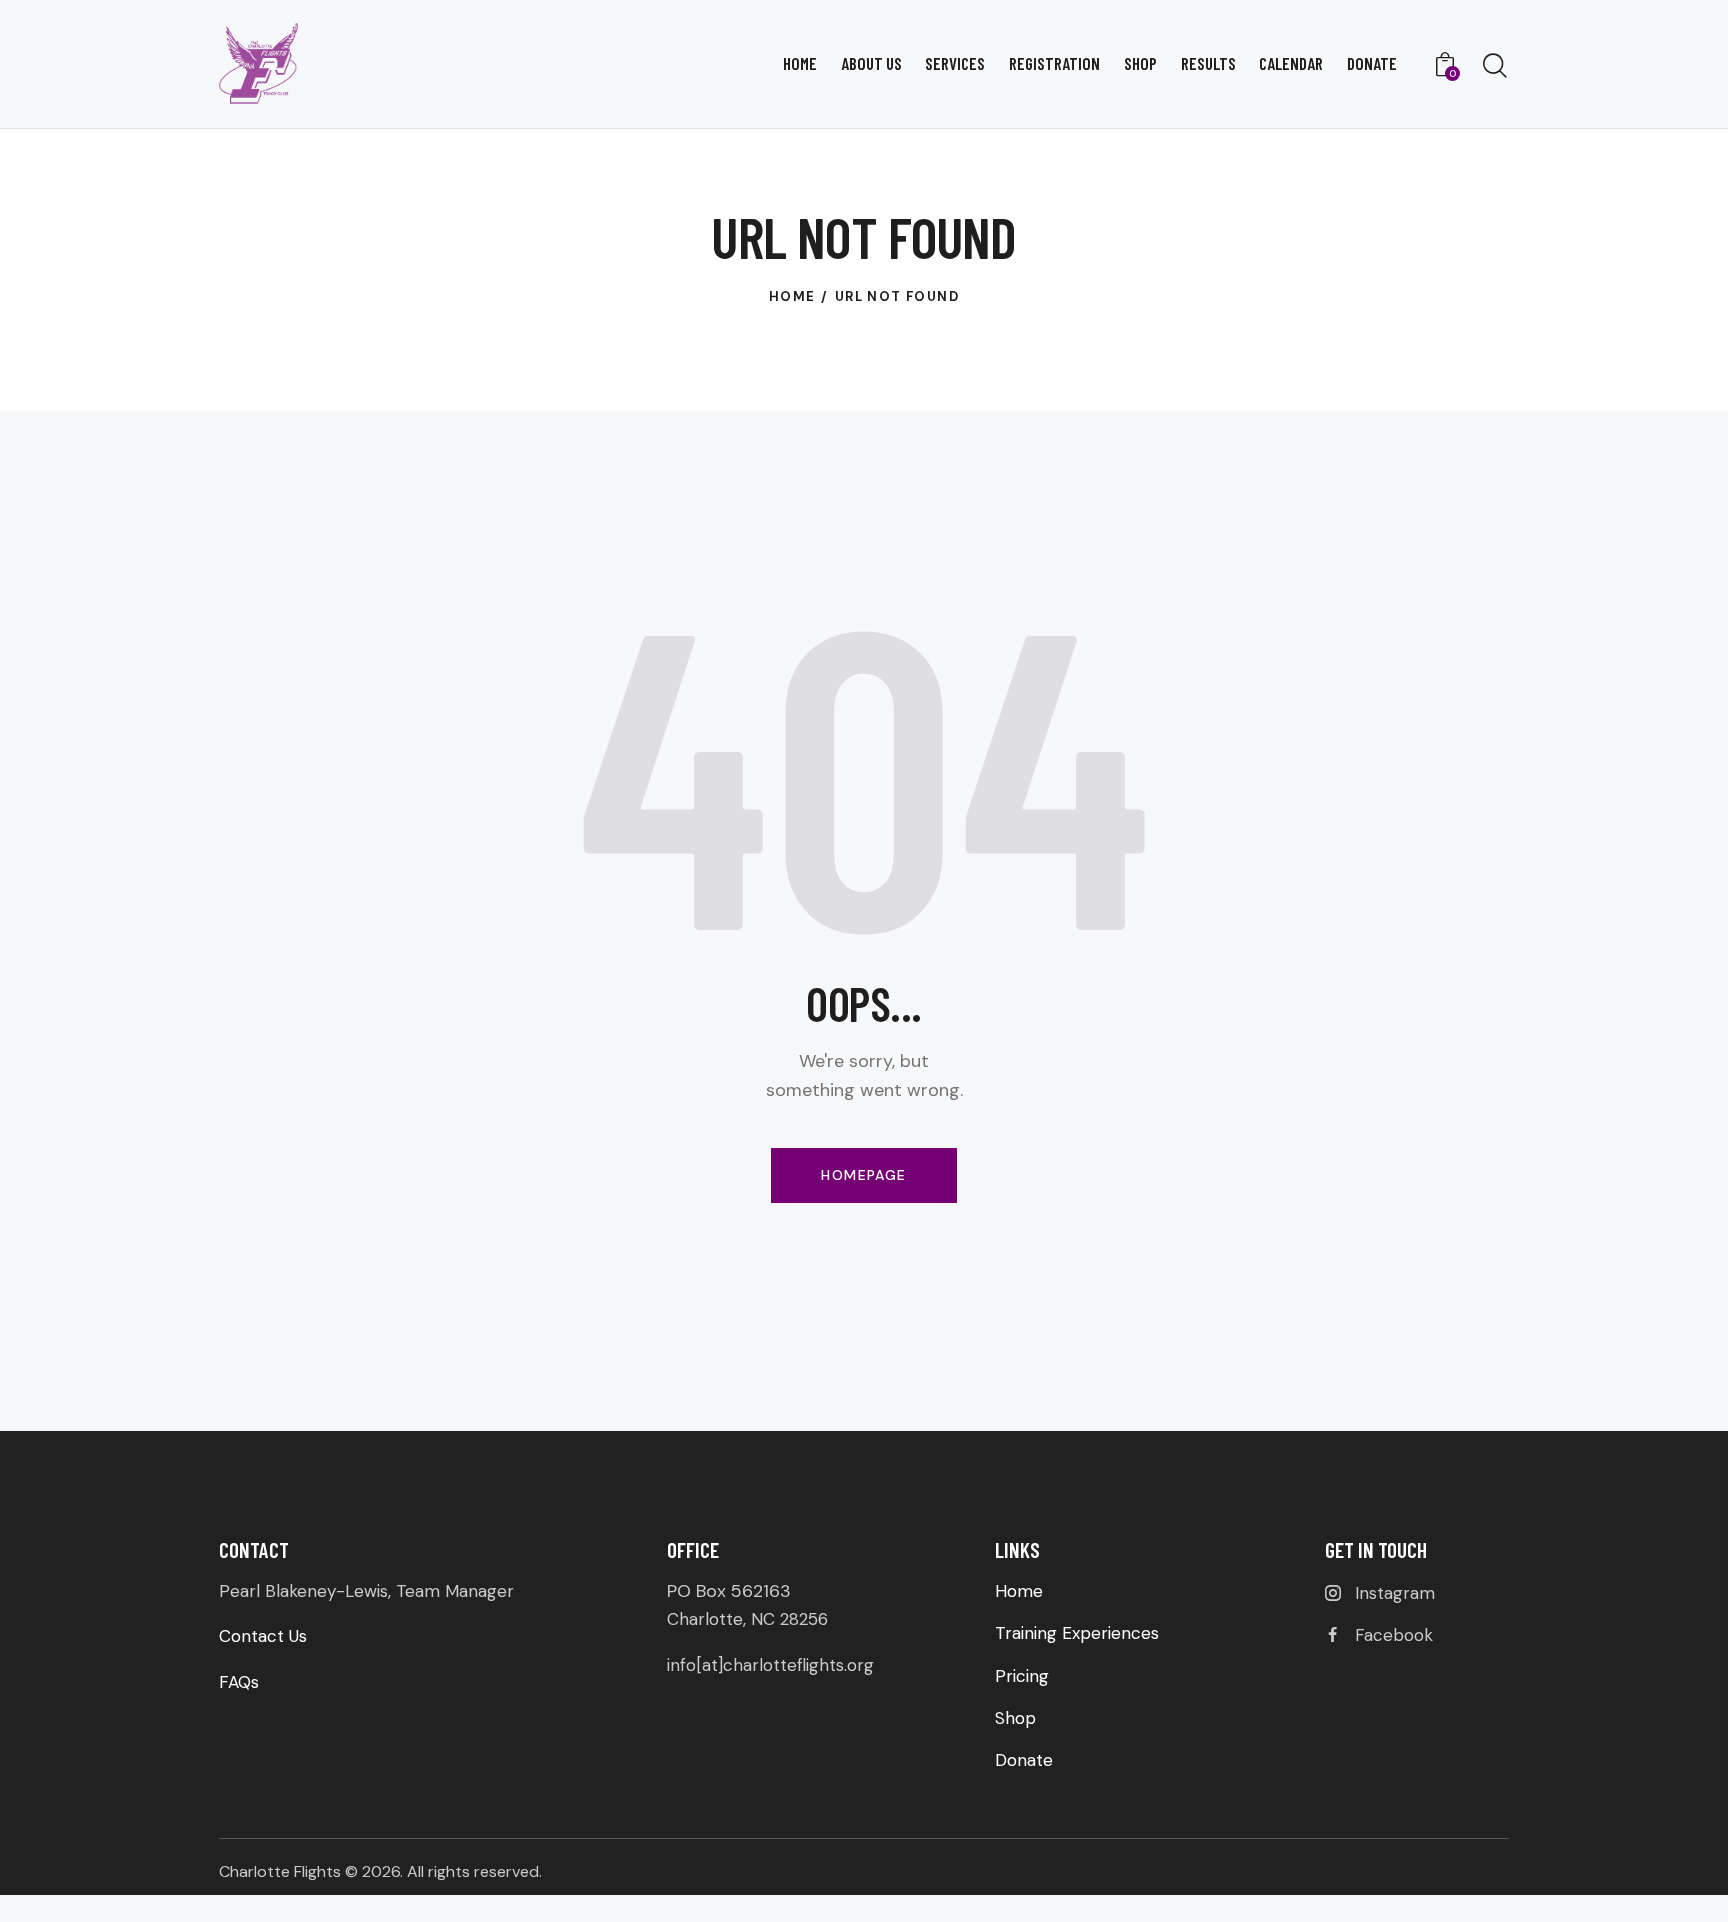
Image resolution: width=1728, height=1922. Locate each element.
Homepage (863, 1175)
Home (792, 296)
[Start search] (1495, 66)
